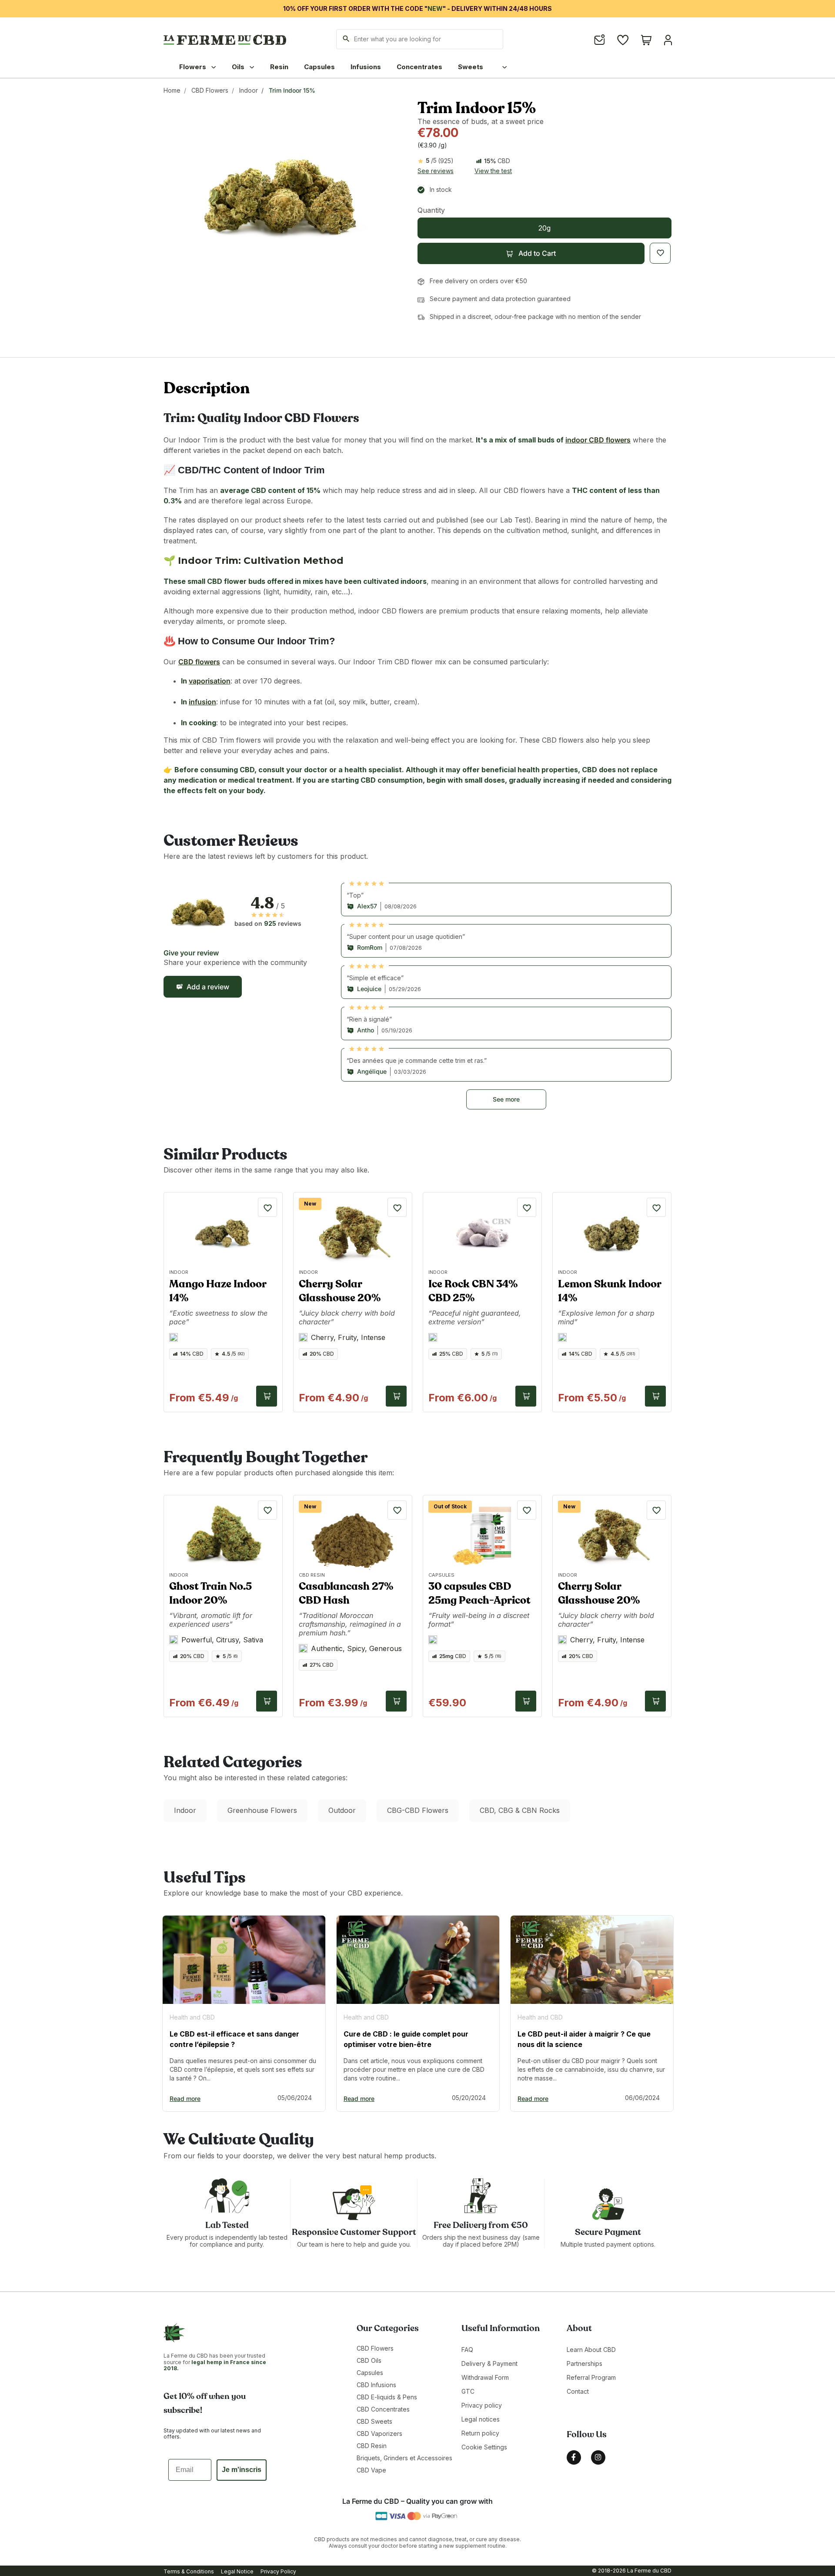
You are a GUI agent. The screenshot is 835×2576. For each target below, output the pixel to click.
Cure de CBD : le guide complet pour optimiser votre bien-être (406, 2039)
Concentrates (419, 67)
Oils (239, 67)
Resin (279, 67)
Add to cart (267, 1396)
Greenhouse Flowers (262, 1810)
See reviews (436, 171)
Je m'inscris (242, 2470)
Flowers (194, 67)
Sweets (471, 67)
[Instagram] (598, 2457)
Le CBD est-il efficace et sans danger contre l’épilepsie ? (234, 2039)
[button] (531, 253)
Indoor (249, 90)
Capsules (319, 67)
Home (172, 90)
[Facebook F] (574, 2457)
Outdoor (342, 1810)
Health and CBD (192, 2017)
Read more (185, 2099)
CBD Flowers (210, 90)
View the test (493, 171)
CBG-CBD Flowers (418, 1810)
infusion (202, 702)
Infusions (366, 67)
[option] (244, 2013)
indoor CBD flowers (598, 440)
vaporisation (210, 681)
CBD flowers (199, 662)
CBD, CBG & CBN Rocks (520, 1810)
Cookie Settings (484, 2447)
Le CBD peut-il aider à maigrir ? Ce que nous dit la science (584, 2039)
